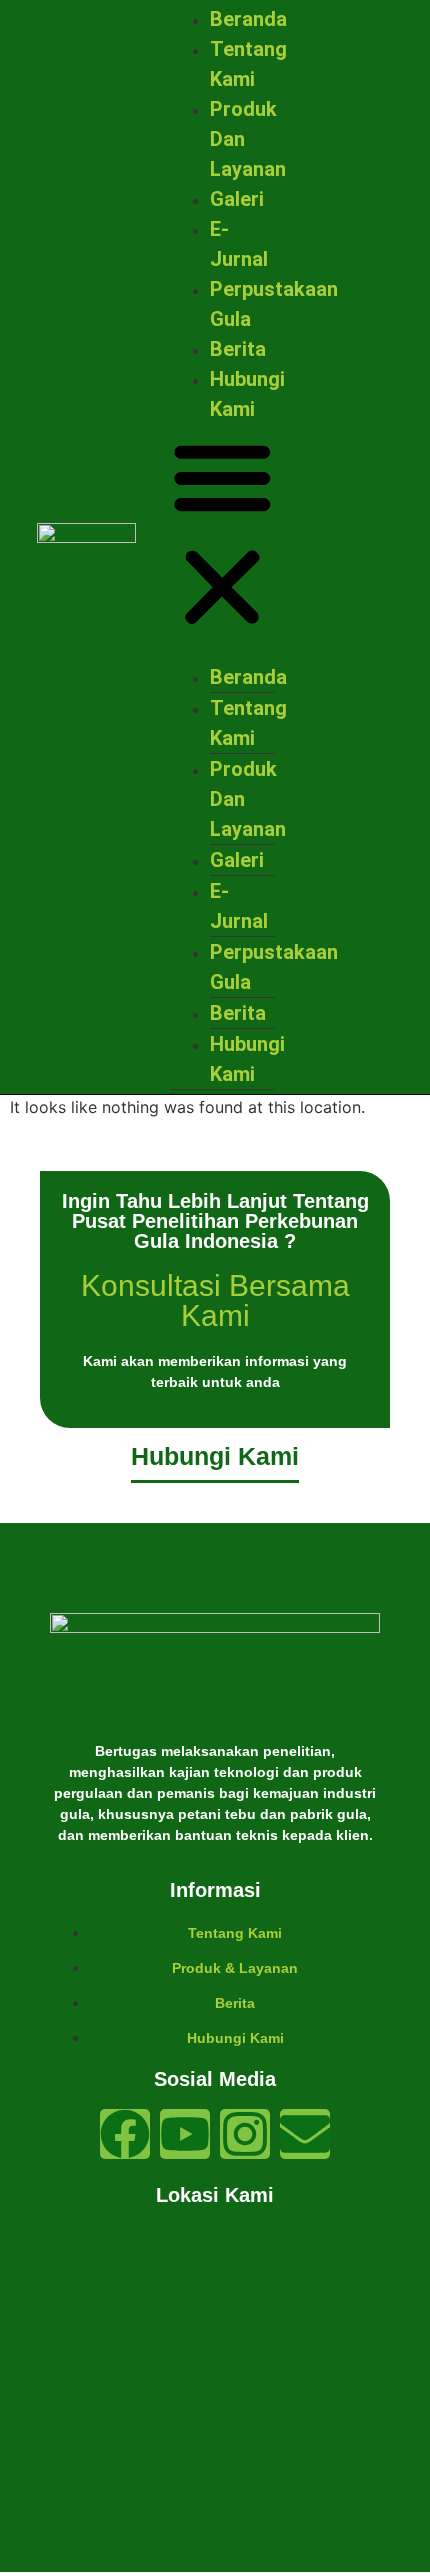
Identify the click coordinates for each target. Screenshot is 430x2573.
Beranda (248, 19)
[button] (222, 534)
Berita (238, 349)
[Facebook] (125, 2134)
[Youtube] (185, 2134)
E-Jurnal (239, 906)
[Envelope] (305, 2134)
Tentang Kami (248, 723)
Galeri (237, 199)
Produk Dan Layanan (248, 799)
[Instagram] (245, 2134)
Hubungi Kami (247, 1059)
